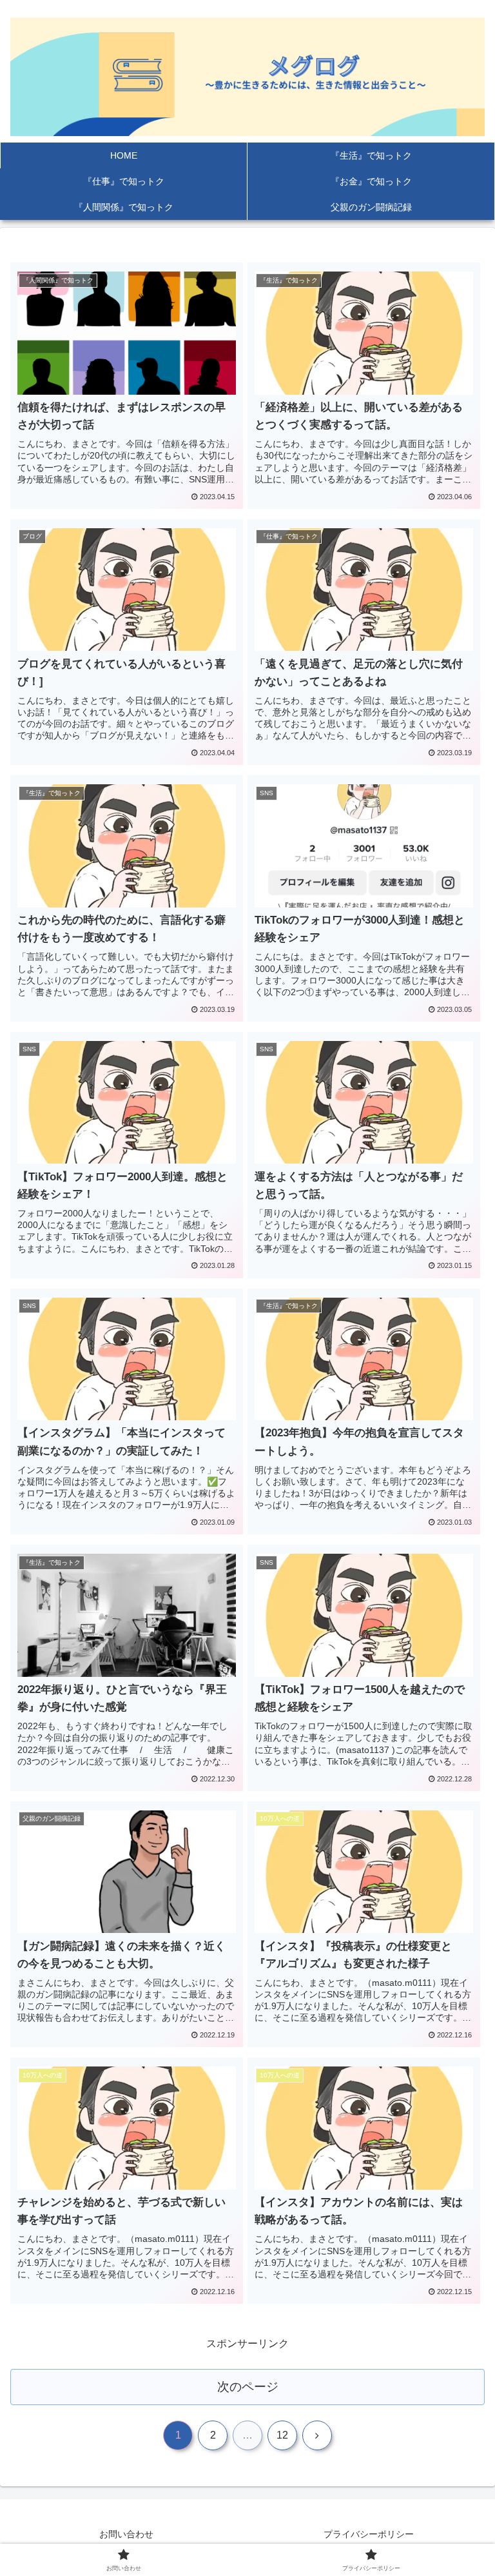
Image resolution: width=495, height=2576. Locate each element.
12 (282, 2435)
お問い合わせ (126, 2534)
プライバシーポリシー (369, 2534)
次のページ (248, 2387)
